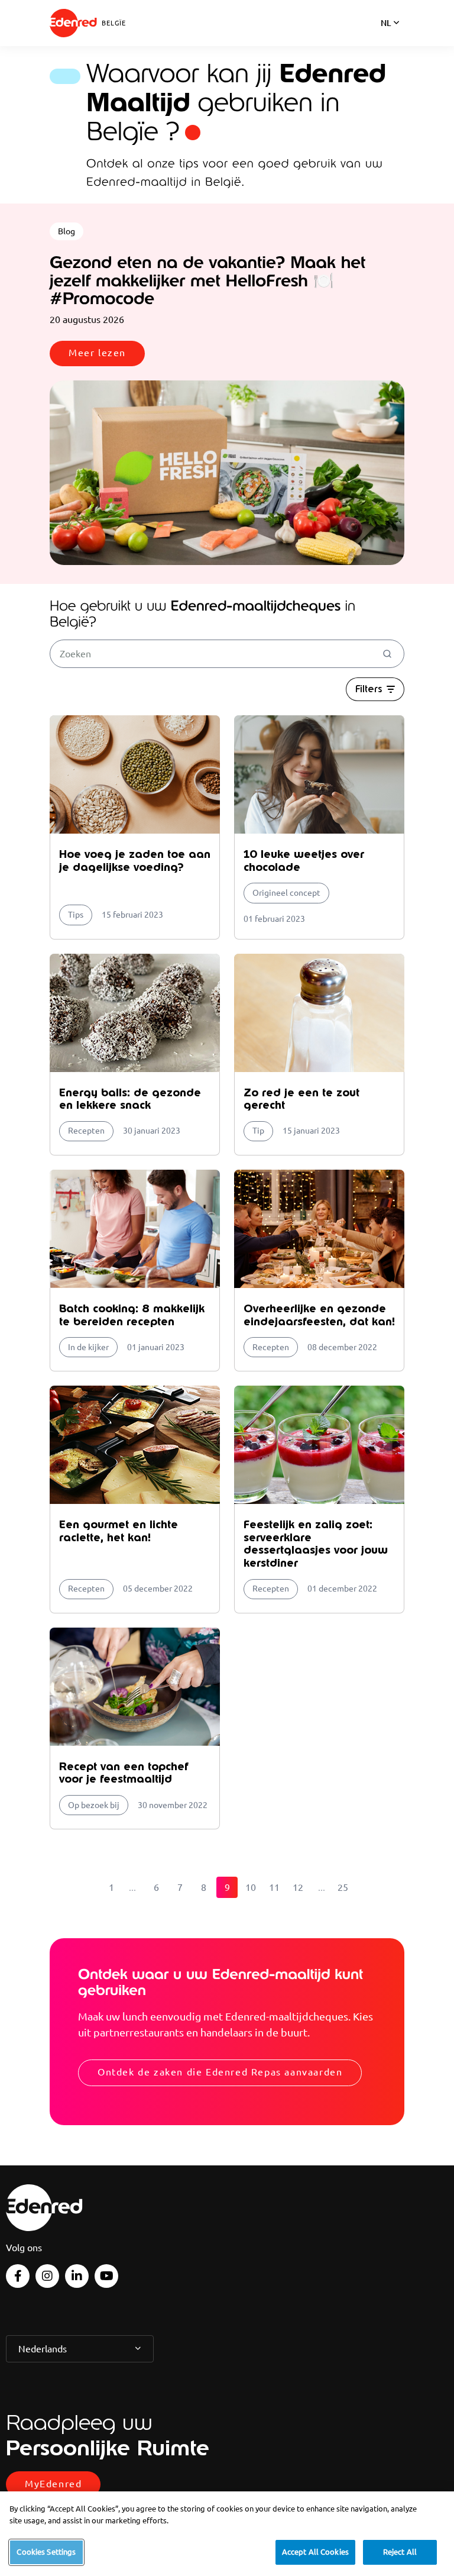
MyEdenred (53, 2484)
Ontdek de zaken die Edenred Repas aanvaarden (220, 2072)
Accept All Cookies (315, 2552)
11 (274, 1887)
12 (298, 1887)
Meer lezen (97, 353)
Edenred (73, 23)
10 (251, 1887)
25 (343, 1887)
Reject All (400, 2552)
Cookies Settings (46, 2552)
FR (386, 38)
